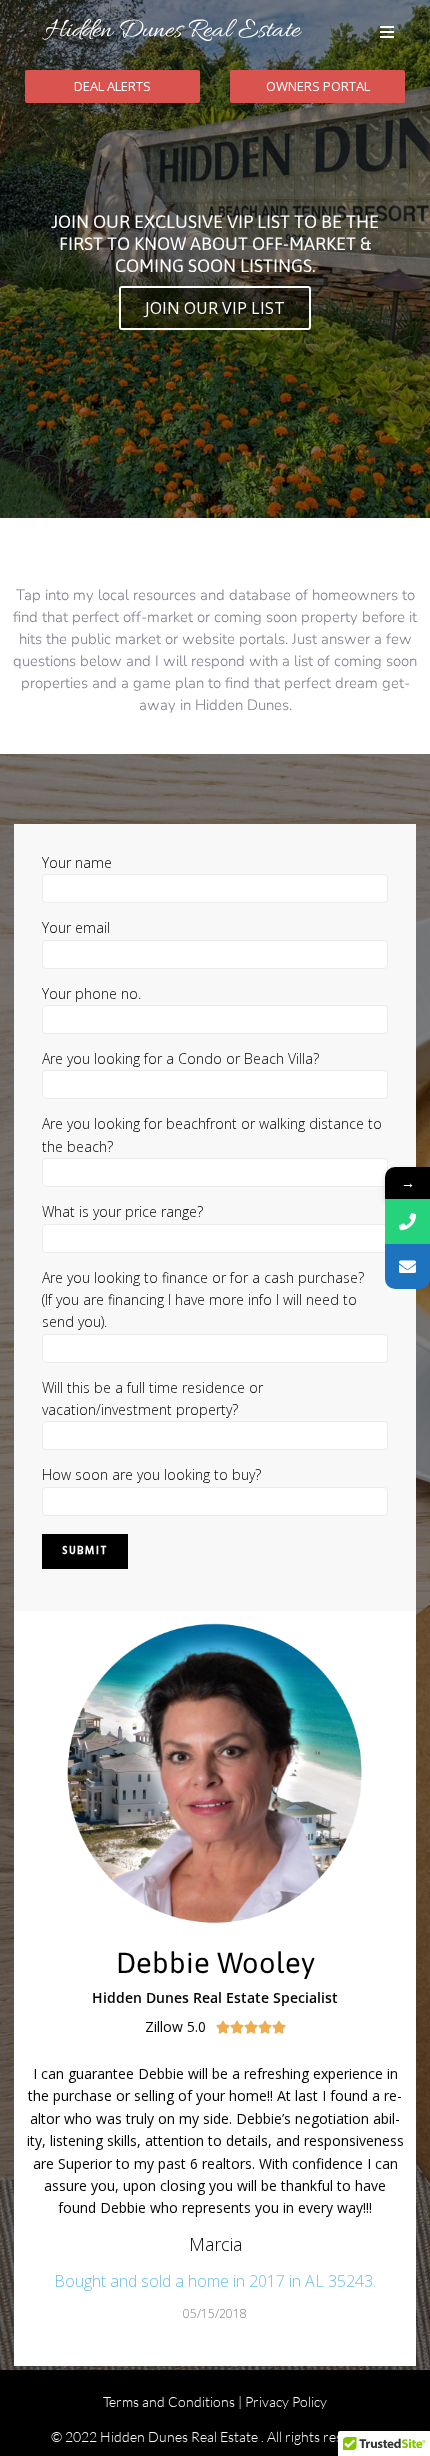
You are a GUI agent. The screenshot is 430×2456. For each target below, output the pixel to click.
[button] (387, 32)
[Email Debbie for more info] (407, 1266)
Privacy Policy (286, 2401)
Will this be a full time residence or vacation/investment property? (152, 1398)
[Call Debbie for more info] (407, 1221)
